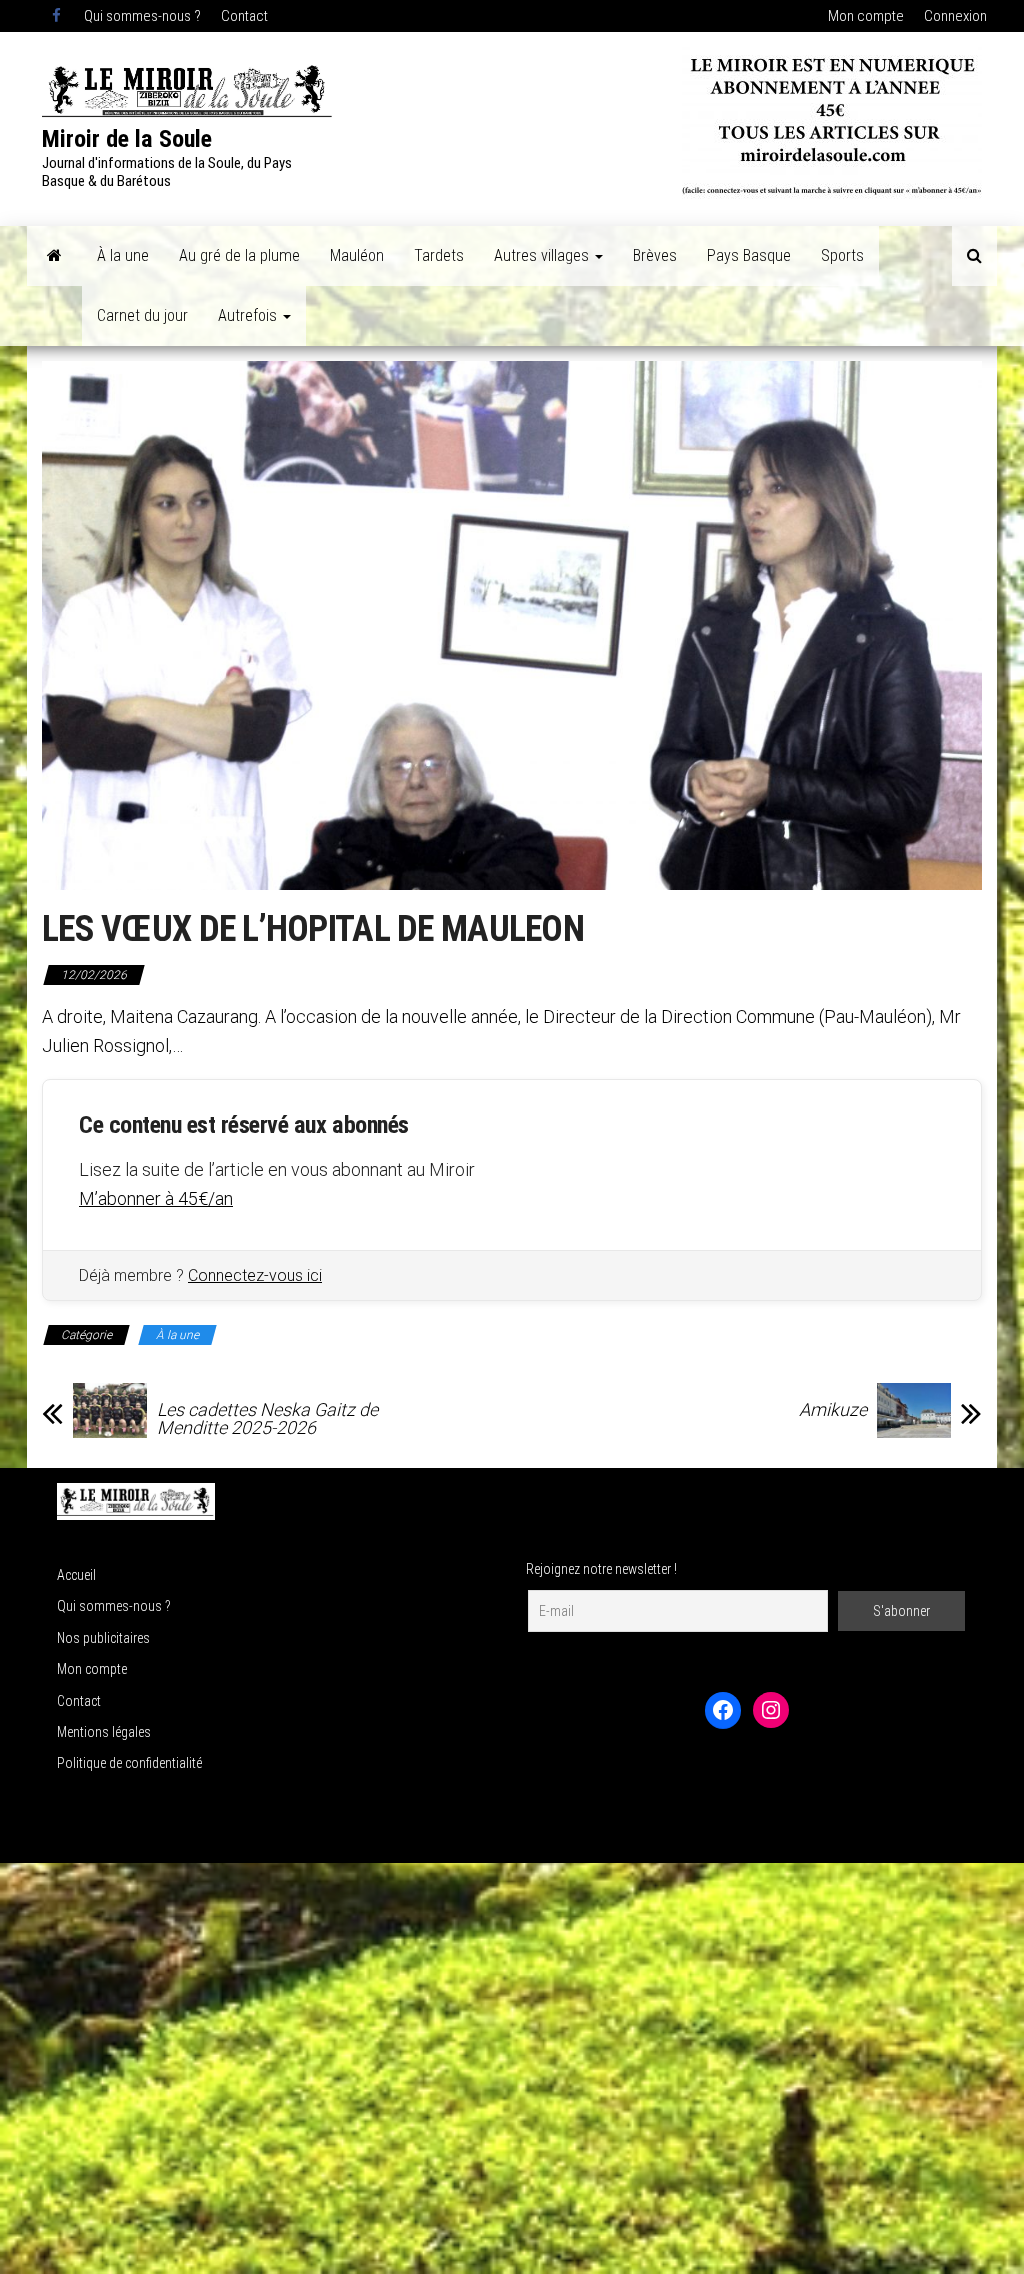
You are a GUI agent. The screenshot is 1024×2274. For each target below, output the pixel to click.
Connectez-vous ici (255, 1275)
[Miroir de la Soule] (54, 256)
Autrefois (249, 315)
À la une (123, 255)
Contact (244, 16)
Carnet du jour (142, 315)
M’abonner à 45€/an (156, 1198)
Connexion (955, 16)
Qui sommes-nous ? (142, 16)
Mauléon (357, 255)
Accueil (76, 1575)
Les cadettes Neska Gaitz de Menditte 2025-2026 (267, 1419)
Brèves (655, 255)
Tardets (439, 255)
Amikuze (833, 1410)
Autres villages (543, 255)
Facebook (58, 16)
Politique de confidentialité (129, 1763)
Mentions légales (104, 1732)
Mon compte (866, 16)
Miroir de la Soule (127, 139)
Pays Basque (749, 255)
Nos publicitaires (103, 1638)
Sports (842, 255)
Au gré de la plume (239, 255)
